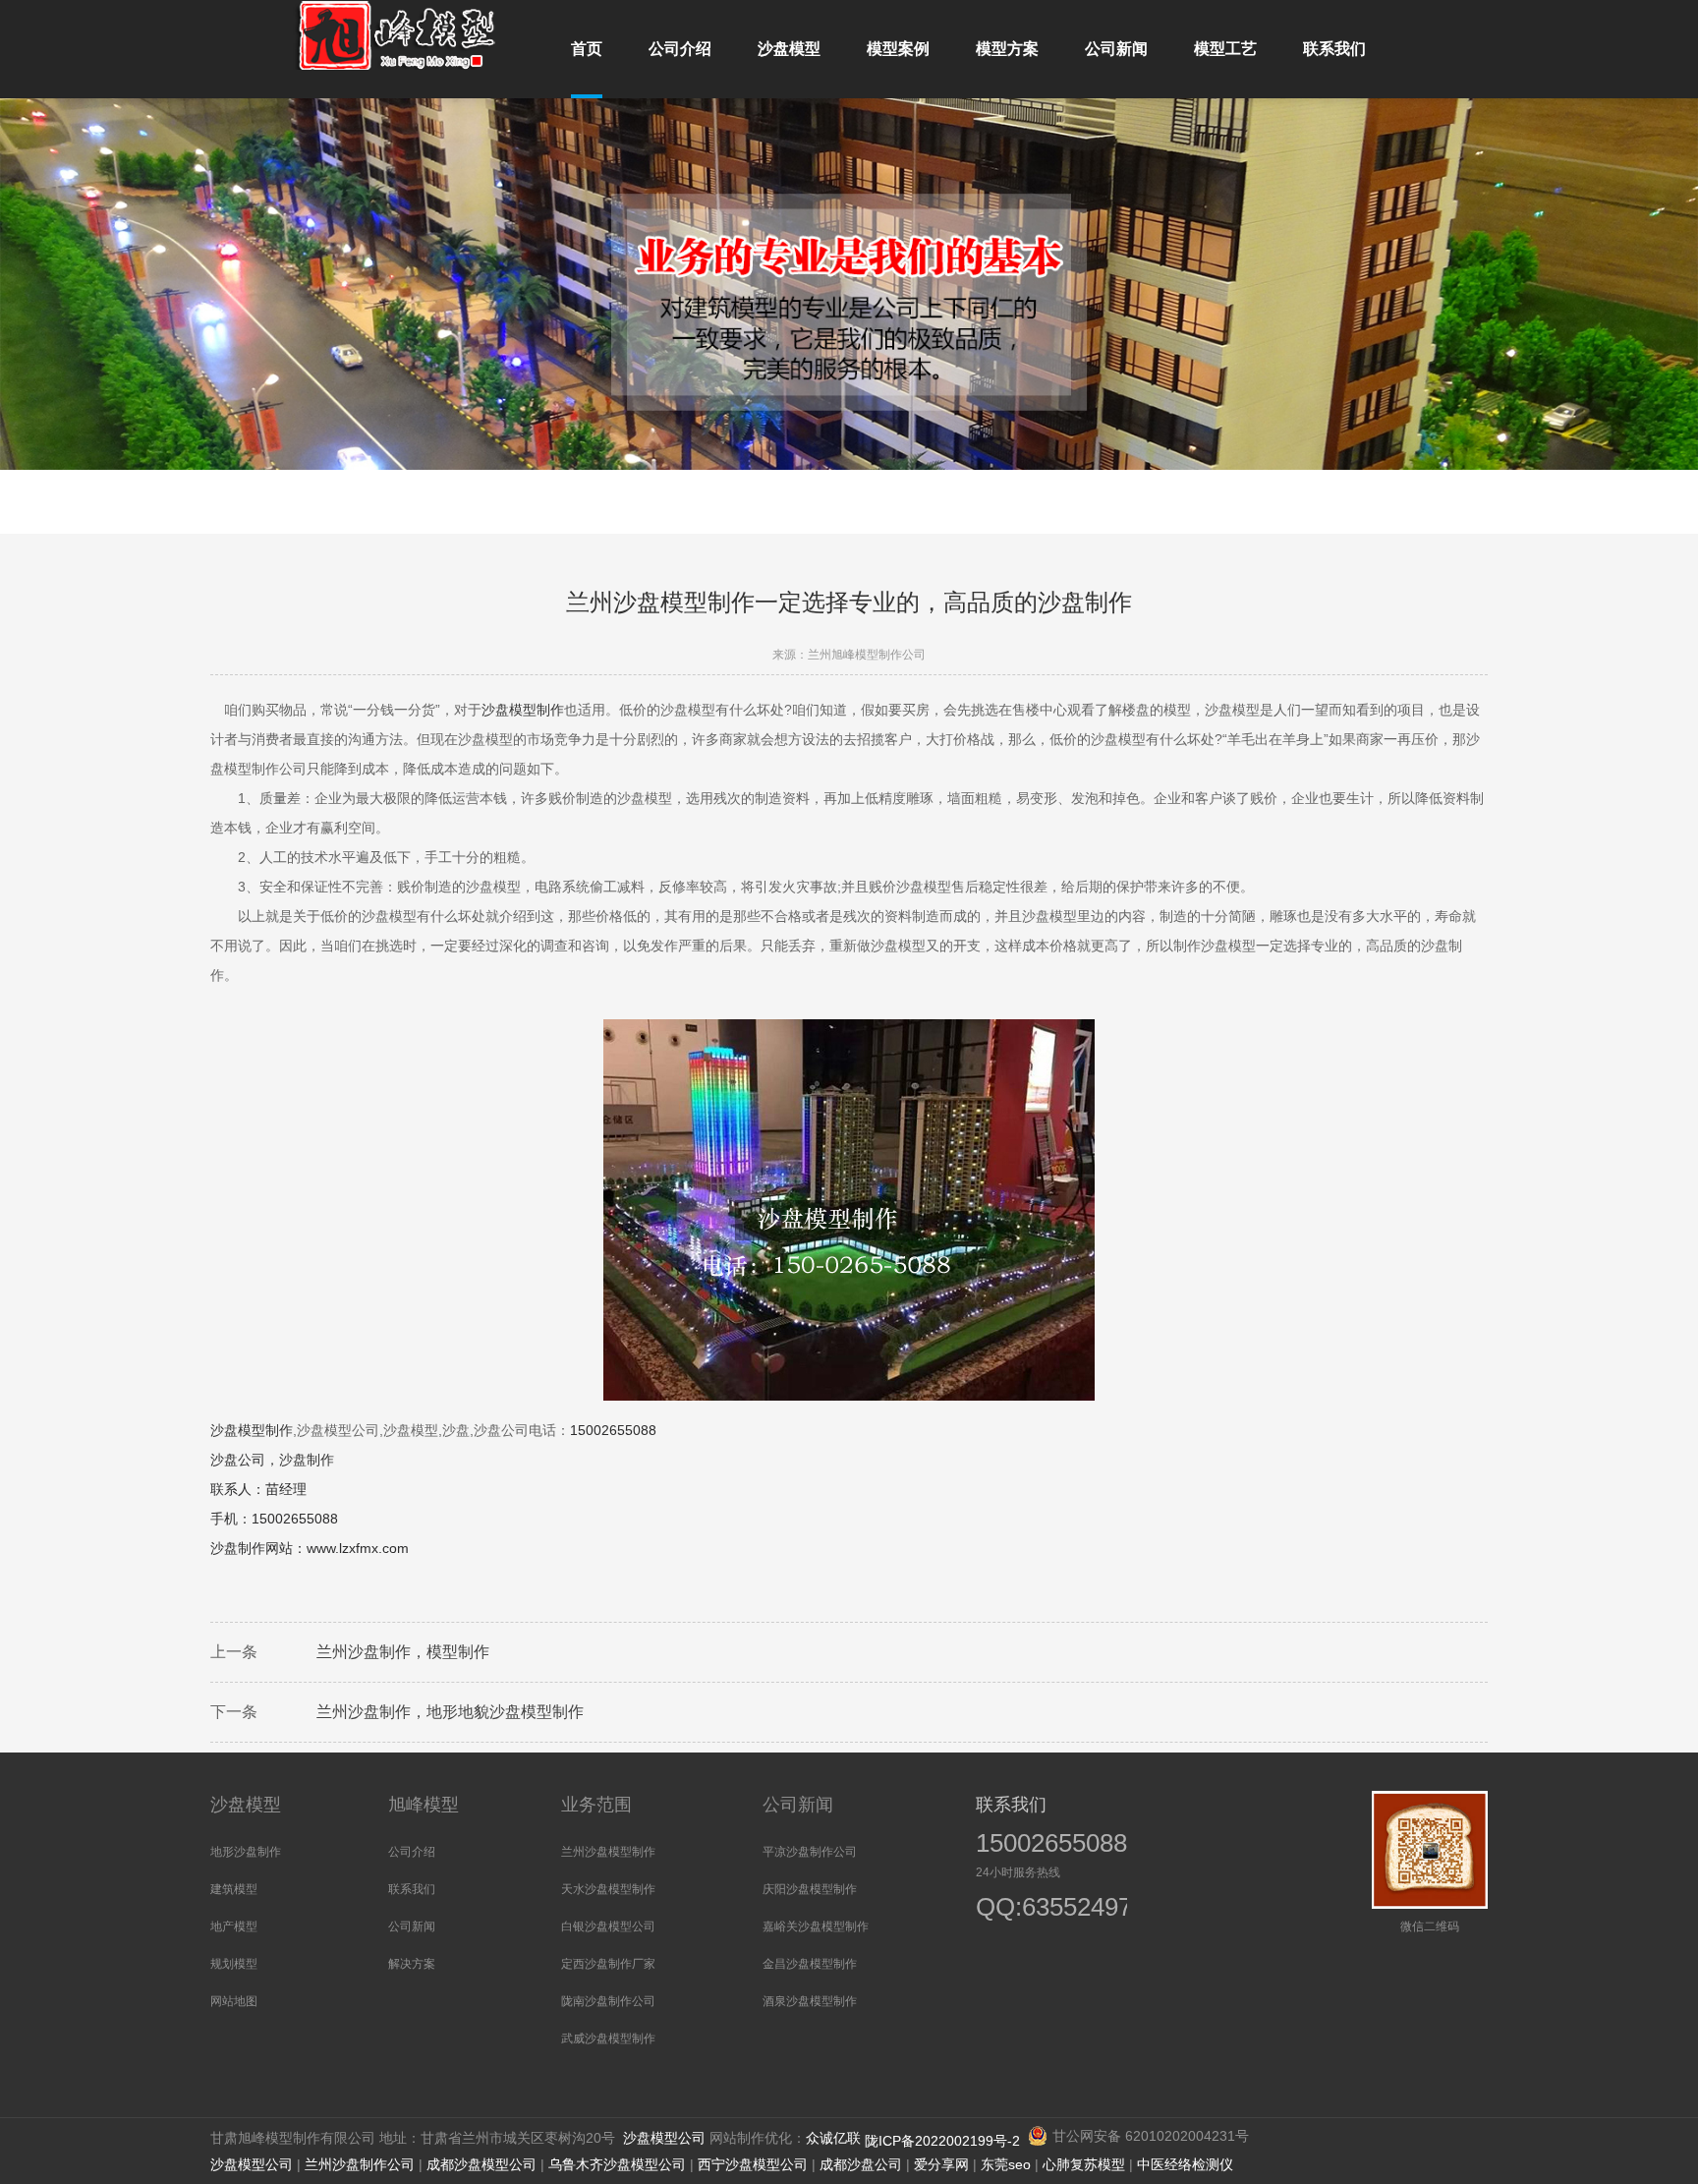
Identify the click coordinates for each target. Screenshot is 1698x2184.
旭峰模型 (424, 1805)
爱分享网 (941, 2164)
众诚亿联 (833, 2138)
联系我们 (412, 1889)
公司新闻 (412, 1926)
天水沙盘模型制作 (608, 1889)
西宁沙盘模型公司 (753, 2164)
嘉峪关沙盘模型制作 (816, 1926)
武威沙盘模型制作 (608, 2039)
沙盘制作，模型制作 (419, 1652)
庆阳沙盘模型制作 (810, 1889)
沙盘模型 (246, 1805)
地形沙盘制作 (246, 1852)
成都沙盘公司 (861, 2164)
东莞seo (1006, 2164)
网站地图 (234, 2001)
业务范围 (596, 1805)
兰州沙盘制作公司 (360, 2164)
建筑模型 (234, 1889)
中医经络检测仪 (1185, 2164)
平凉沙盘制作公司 (810, 1852)
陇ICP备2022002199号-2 (944, 2141)
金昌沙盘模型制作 (810, 1964)
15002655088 (1051, 1843)
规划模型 (234, 1964)
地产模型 (234, 1926)
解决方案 (412, 1964)
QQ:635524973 (1042, 1909)
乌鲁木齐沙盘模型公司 (617, 2164)
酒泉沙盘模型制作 (810, 2001)
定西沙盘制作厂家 (608, 1964)
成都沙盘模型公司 (481, 2164)
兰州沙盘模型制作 (608, 1852)
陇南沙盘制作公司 (608, 2001)
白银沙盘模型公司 (608, 1926)
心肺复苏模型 (1084, 2164)
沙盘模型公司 (664, 2138)
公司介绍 (412, 1852)
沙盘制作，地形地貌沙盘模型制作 (466, 1712)
